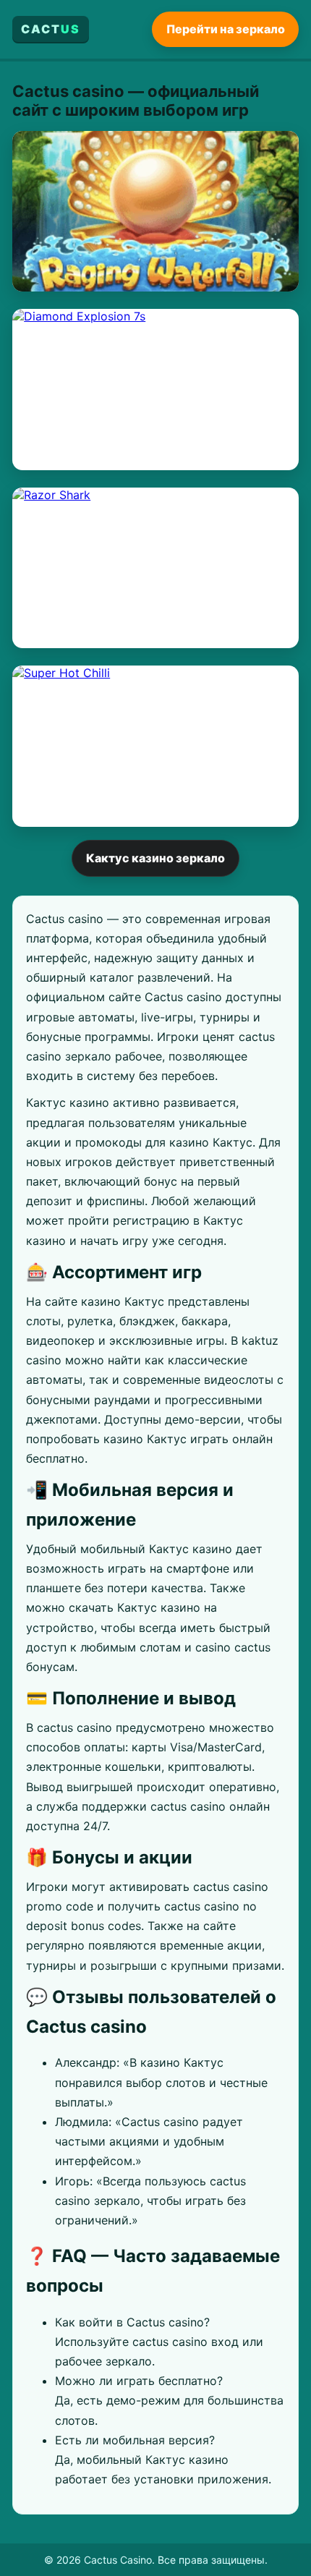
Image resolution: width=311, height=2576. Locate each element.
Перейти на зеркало (226, 29)
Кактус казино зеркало (155, 858)
